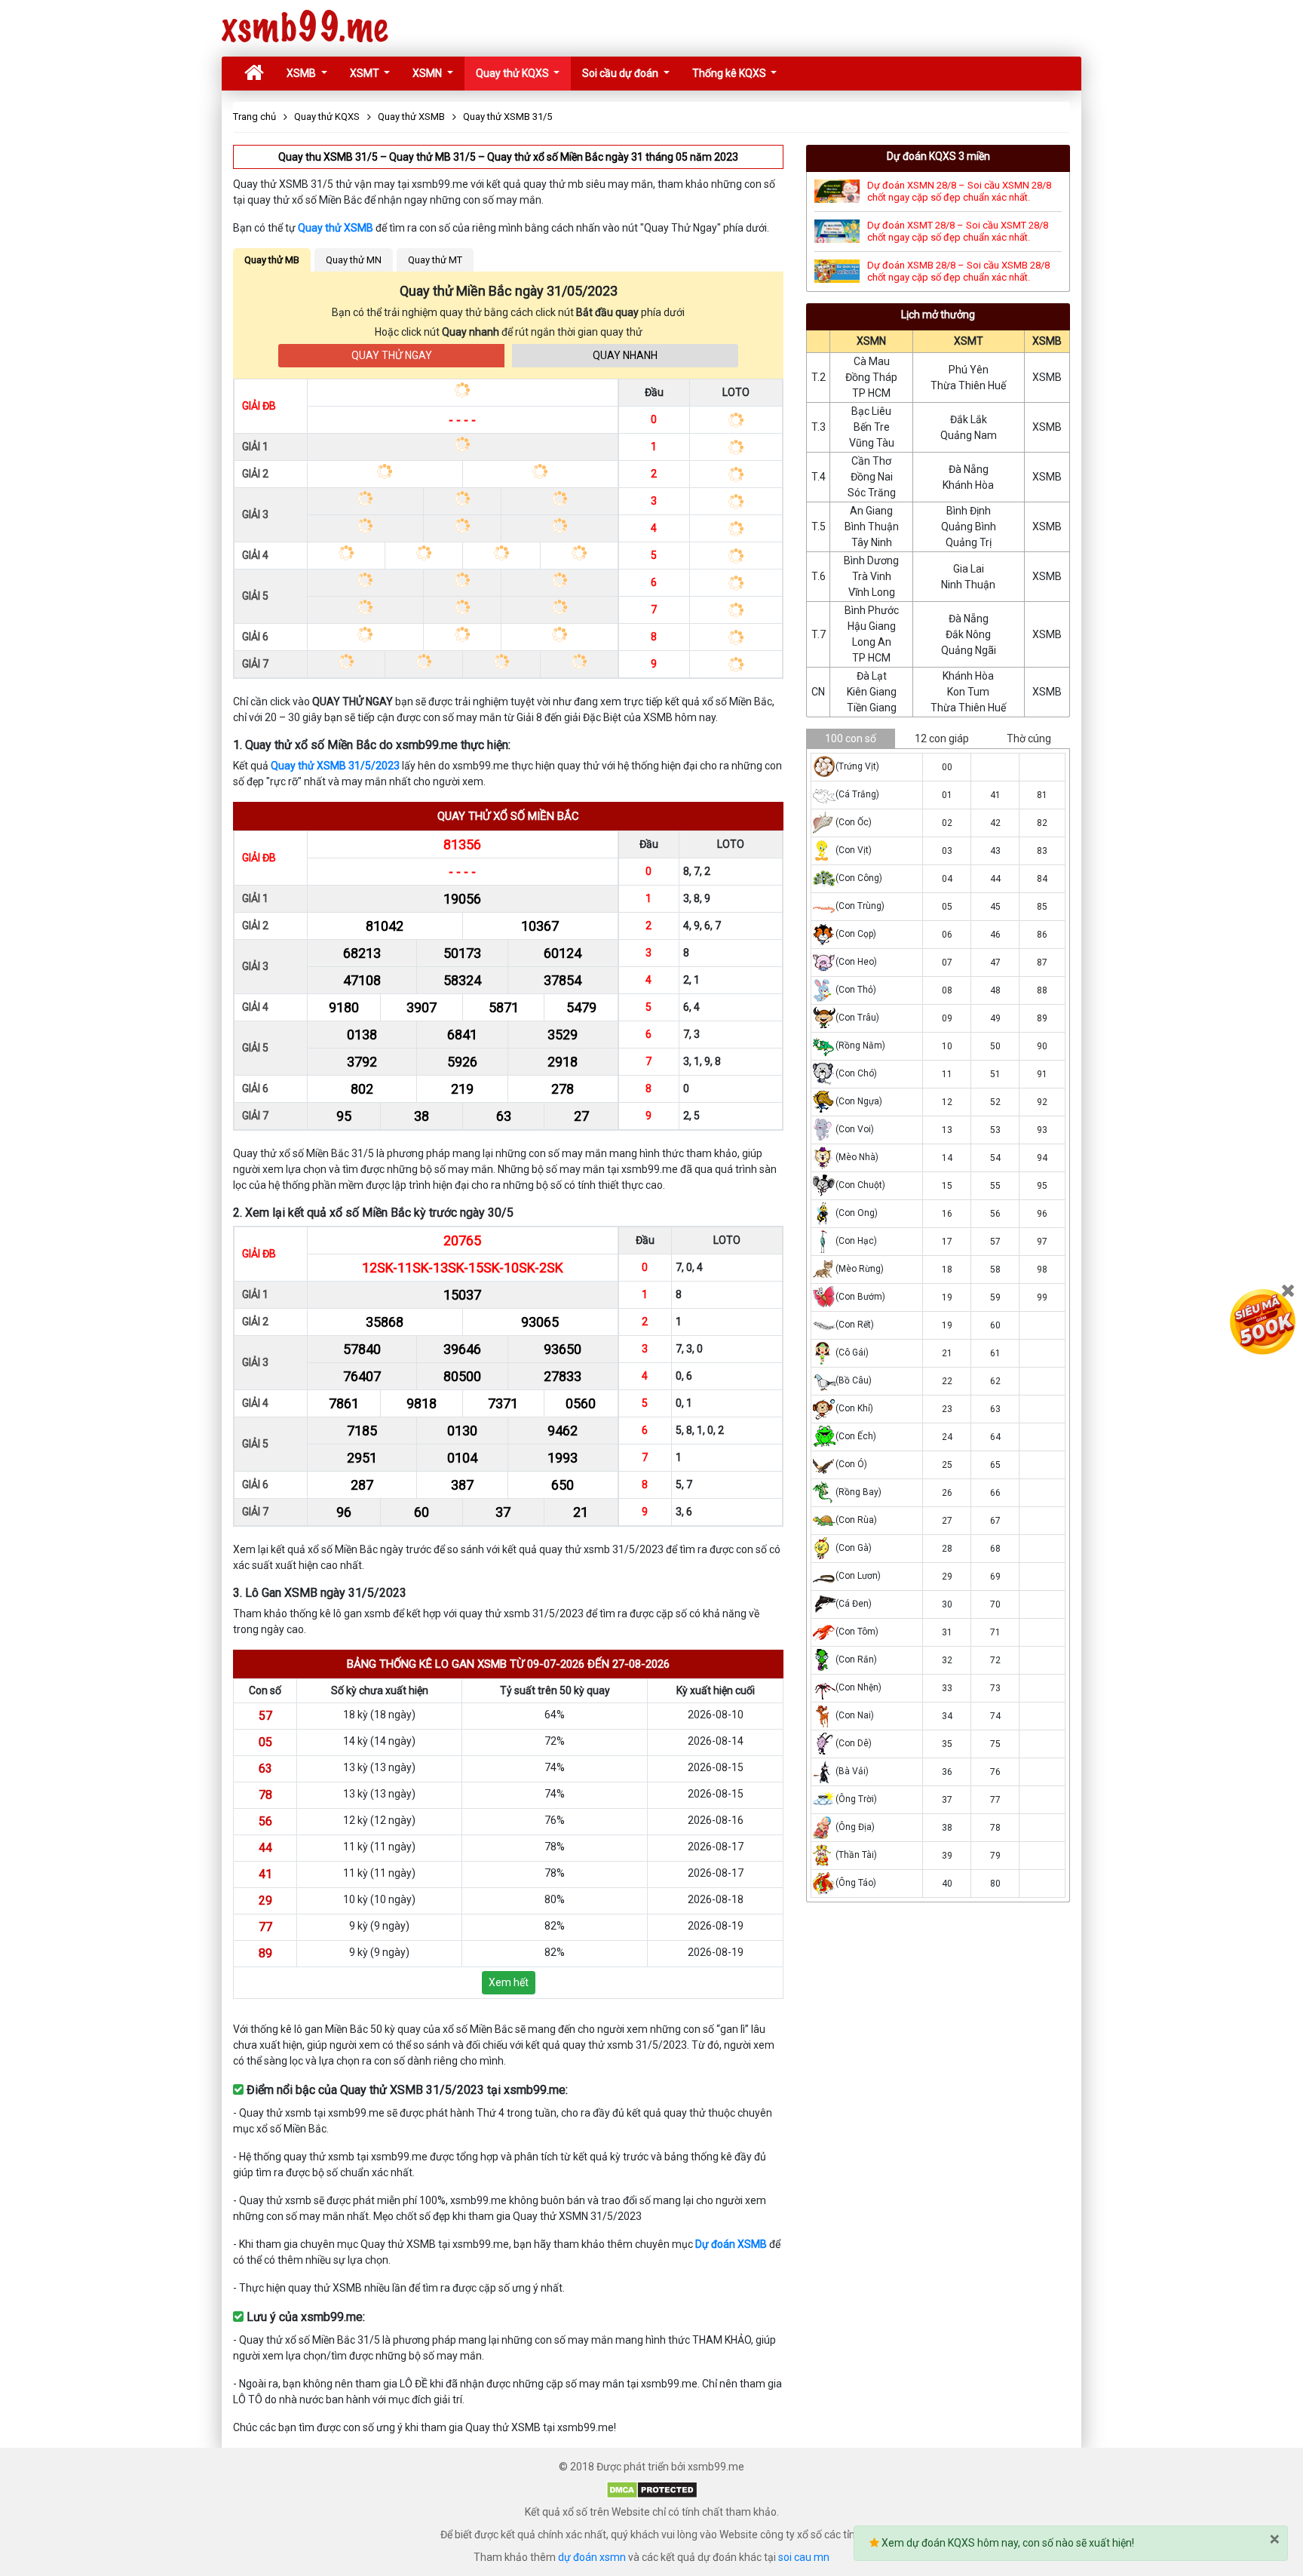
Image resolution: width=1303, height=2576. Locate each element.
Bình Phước (872, 610)
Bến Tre (872, 427)
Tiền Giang (872, 708)
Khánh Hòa (968, 485)
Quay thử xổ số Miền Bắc (508, 816)
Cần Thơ (871, 461)
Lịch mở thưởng (938, 315)
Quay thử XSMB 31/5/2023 (335, 766)
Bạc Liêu (871, 411)
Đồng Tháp (871, 377)
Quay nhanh (625, 355)
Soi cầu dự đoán (621, 73)
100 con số (851, 738)
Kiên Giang (872, 692)
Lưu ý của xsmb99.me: (304, 2317)
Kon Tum (968, 692)
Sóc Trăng (872, 493)
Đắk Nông (968, 634)
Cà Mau (872, 361)
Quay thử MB (272, 260)
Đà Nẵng (969, 469)
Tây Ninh (872, 542)
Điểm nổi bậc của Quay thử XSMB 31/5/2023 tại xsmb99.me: (406, 2090)
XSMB (302, 73)
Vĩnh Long (872, 592)
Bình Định (969, 511)
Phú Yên (969, 370)
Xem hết (509, 1982)
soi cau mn (804, 2557)
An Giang (871, 511)
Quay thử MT (435, 260)
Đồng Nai (872, 477)
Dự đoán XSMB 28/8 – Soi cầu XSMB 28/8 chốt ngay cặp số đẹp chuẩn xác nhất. (958, 271)
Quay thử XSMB (336, 228)
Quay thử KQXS (514, 73)
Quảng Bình (969, 527)
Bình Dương (871, 560)
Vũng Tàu (872, 443)
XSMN (428, 73)
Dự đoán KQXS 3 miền (938, 156)
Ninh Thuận (968, 585)
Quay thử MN (354, 260)
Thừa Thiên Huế (968, 385)
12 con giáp (942, 738)
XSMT (366, 73)
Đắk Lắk (969, 419)
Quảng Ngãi (969, 650)
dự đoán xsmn (592, 2557)
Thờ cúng (1029, 738)
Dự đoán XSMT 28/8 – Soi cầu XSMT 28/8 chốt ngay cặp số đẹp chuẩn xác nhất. (958, 231)
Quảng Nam (969, 435)
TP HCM (871, 393)
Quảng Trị (969, 542)
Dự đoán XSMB (731, 2244)
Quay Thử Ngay (392, 355)
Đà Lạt (872, 676)
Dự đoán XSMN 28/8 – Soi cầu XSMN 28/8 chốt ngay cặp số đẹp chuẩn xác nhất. (959, 191)
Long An (872, 642)
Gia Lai (969, 569)
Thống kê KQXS (730, 73)
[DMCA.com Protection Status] (652, 2489)
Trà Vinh (872, 576)
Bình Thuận (872, 527)
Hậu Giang (872, 626)
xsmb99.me (305, 28)
